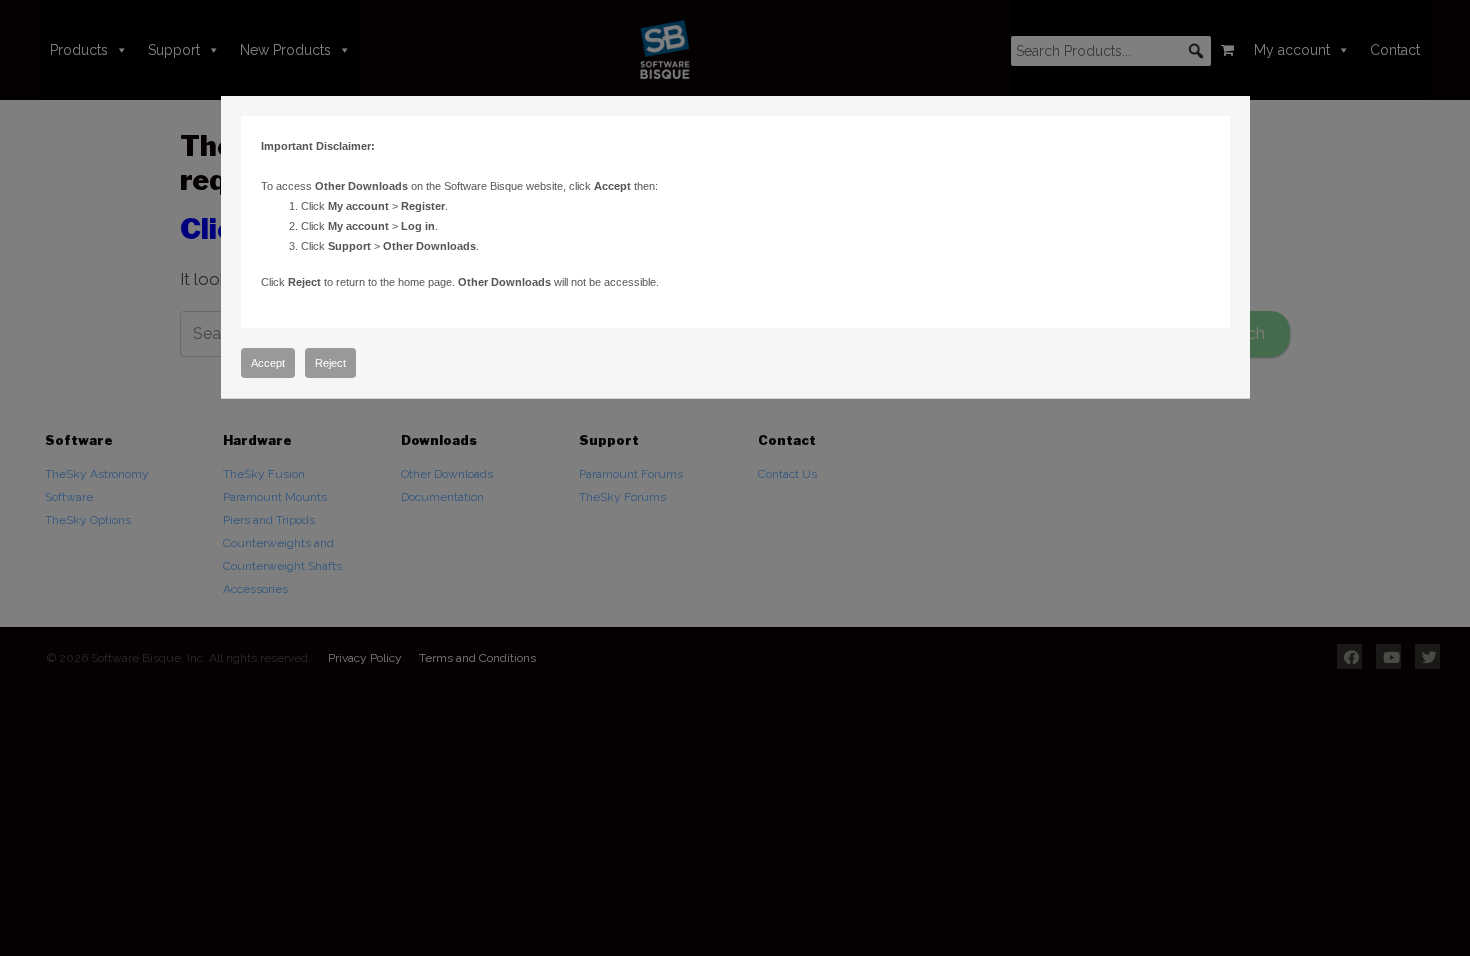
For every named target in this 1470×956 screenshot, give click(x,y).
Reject (330, 363)
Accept (268, 363)
